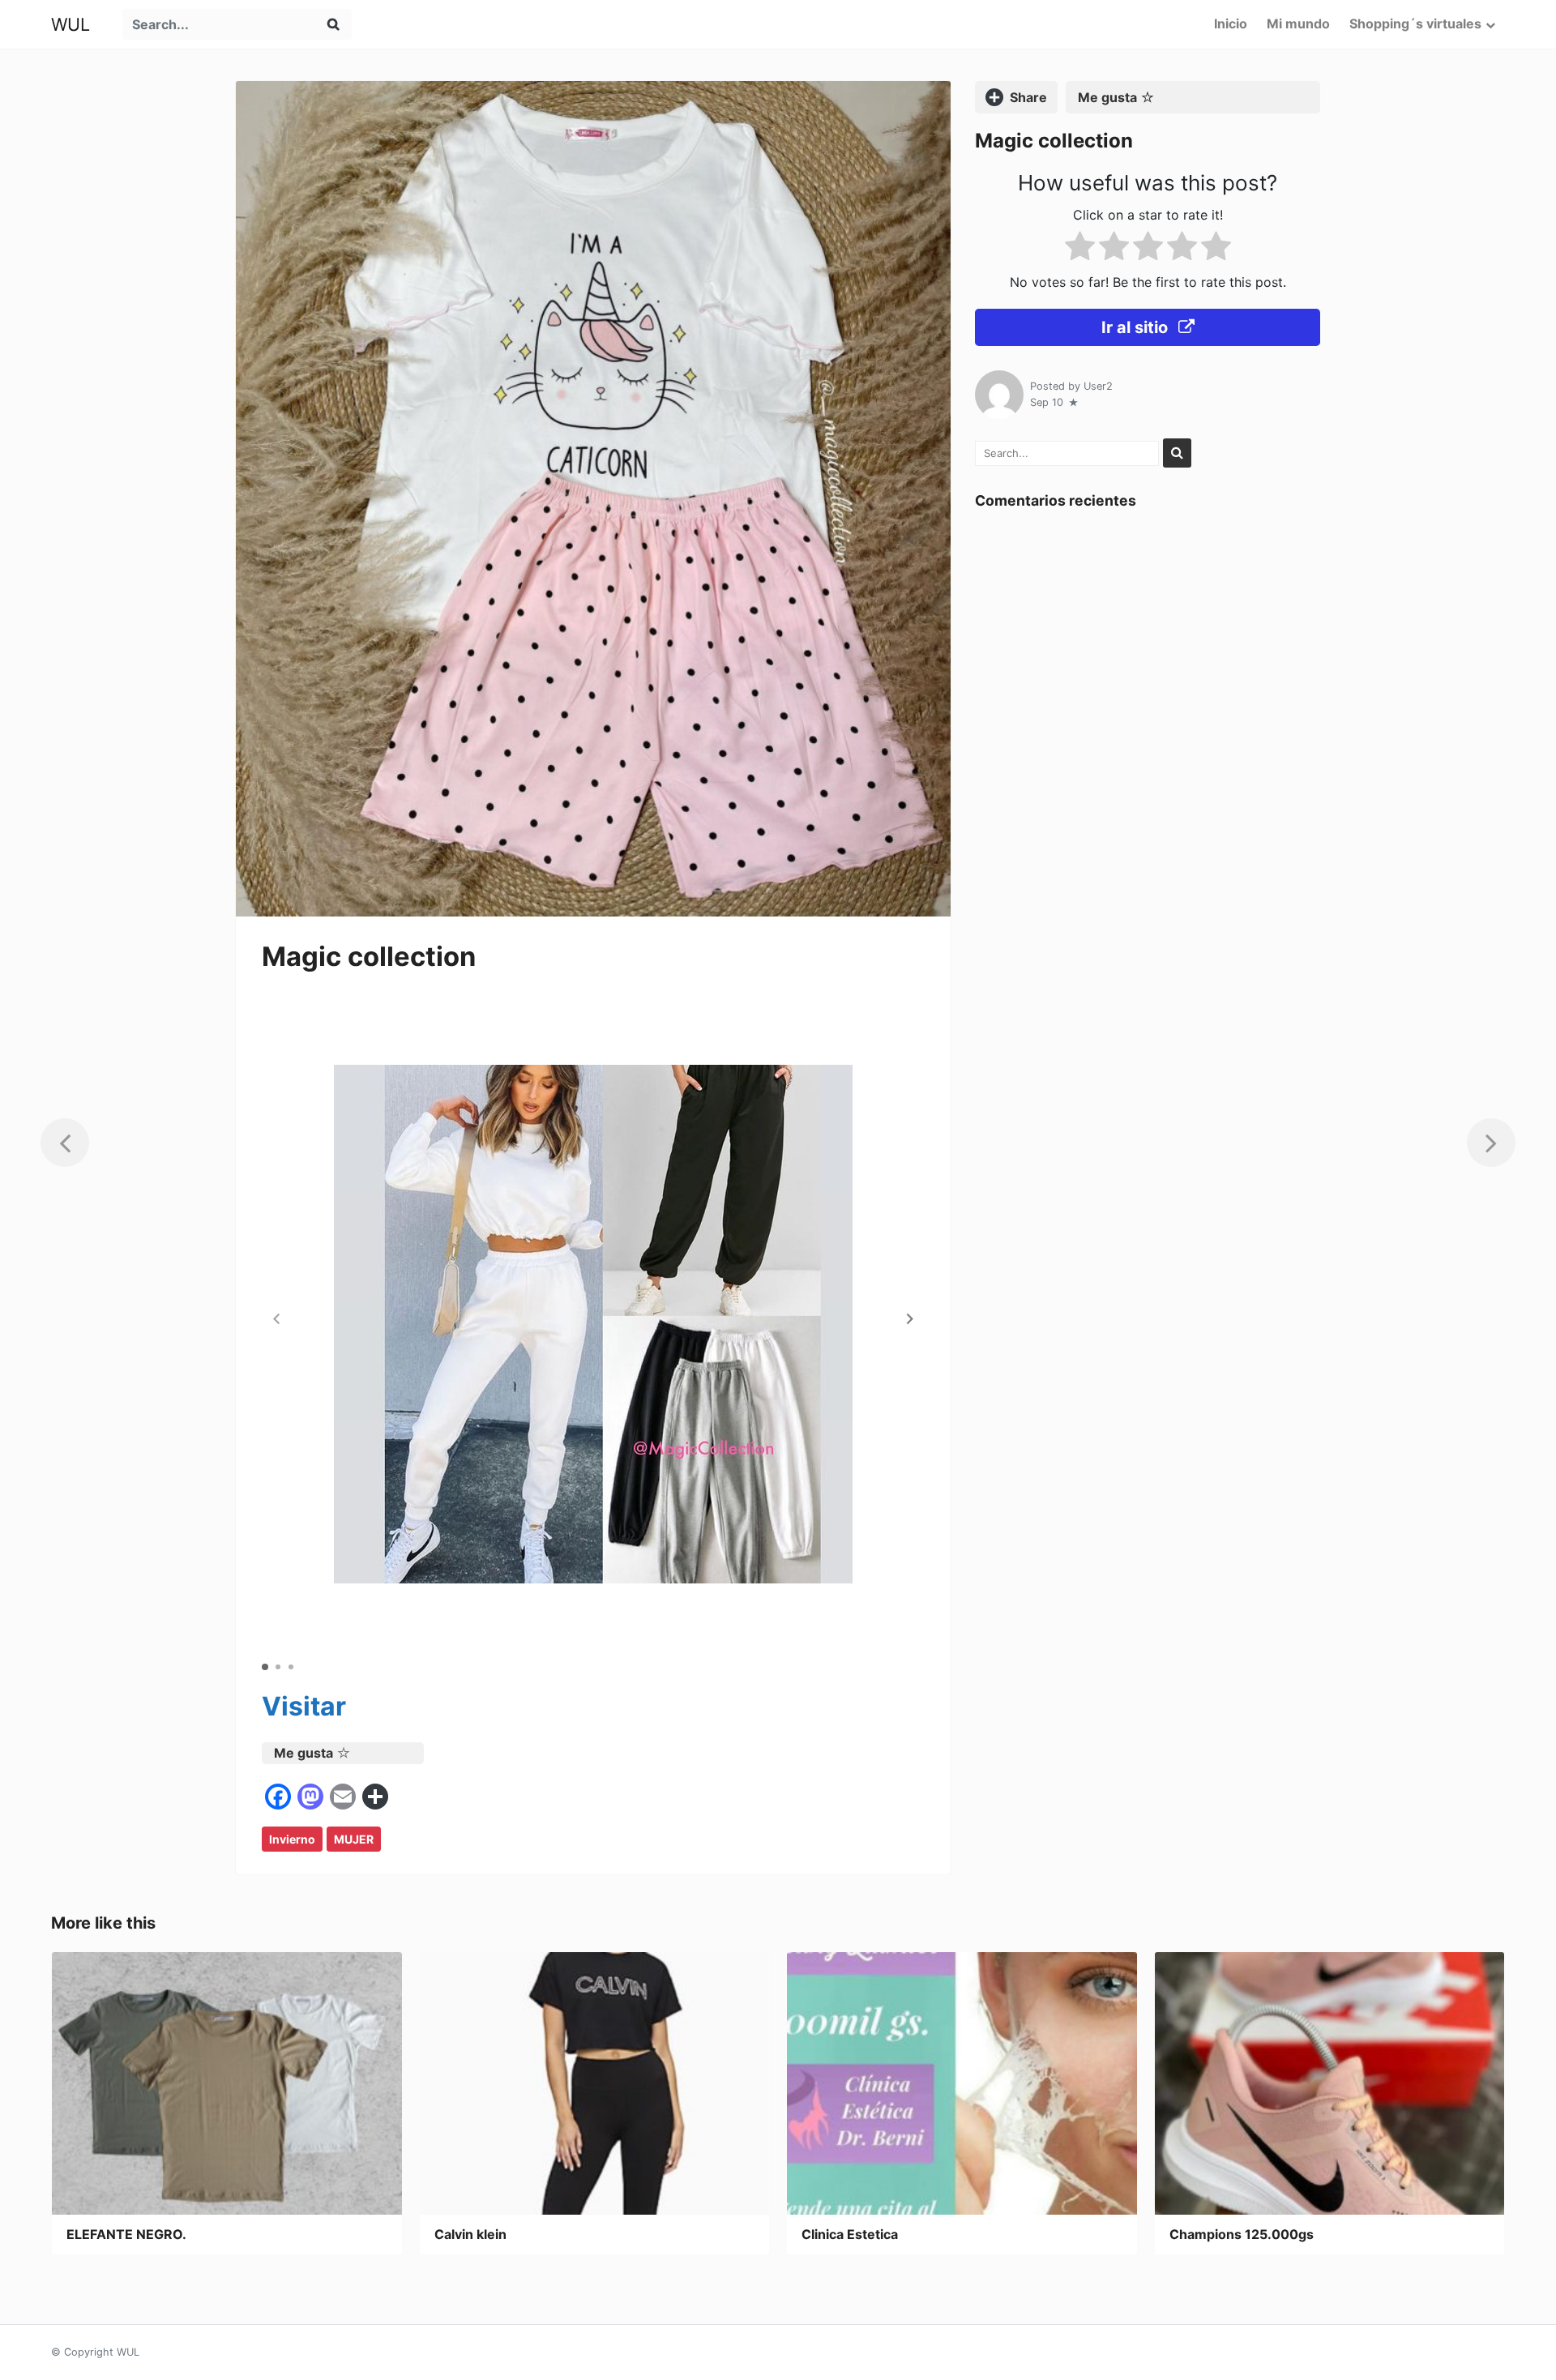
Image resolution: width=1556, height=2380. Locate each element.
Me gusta (304, 1753)
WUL (71, 24)
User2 (1098, 386)
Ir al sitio (1137, 327)
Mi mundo (1298, 24)
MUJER (354, 1839)
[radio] (1080, 249)
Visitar (304, 1706)
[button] (910, 1318)
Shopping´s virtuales (1415, 24)
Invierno (292, 1839)
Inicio (1231, 24)
